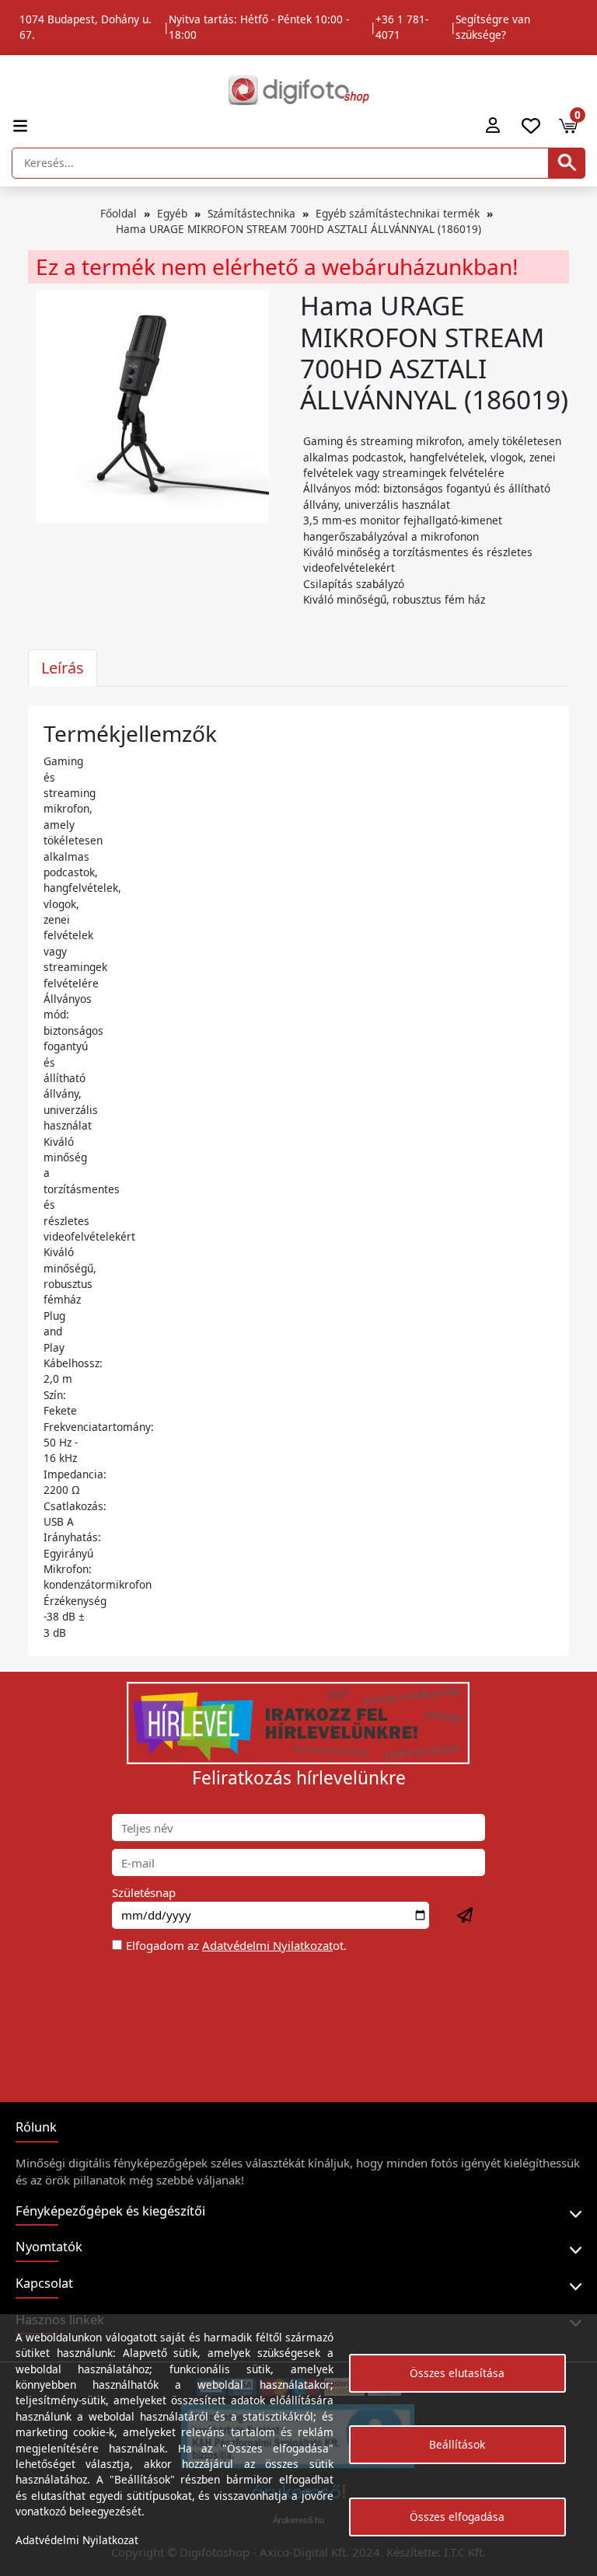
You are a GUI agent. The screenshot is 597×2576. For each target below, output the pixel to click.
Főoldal (119, 213)
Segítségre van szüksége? (493, 27)
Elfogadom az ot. (236, 1945)
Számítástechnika (251, 213)
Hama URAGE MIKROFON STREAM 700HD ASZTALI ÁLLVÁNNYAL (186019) (298, 229)
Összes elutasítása (457, 2373)
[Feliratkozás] (466, 1916)
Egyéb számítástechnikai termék (398, 213)
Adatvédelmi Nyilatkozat (267, 1945)
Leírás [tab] (63, 668)
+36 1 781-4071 (402, 27)
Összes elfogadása (457, 2517)
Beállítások (457, 2444)
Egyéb (172, 213)
